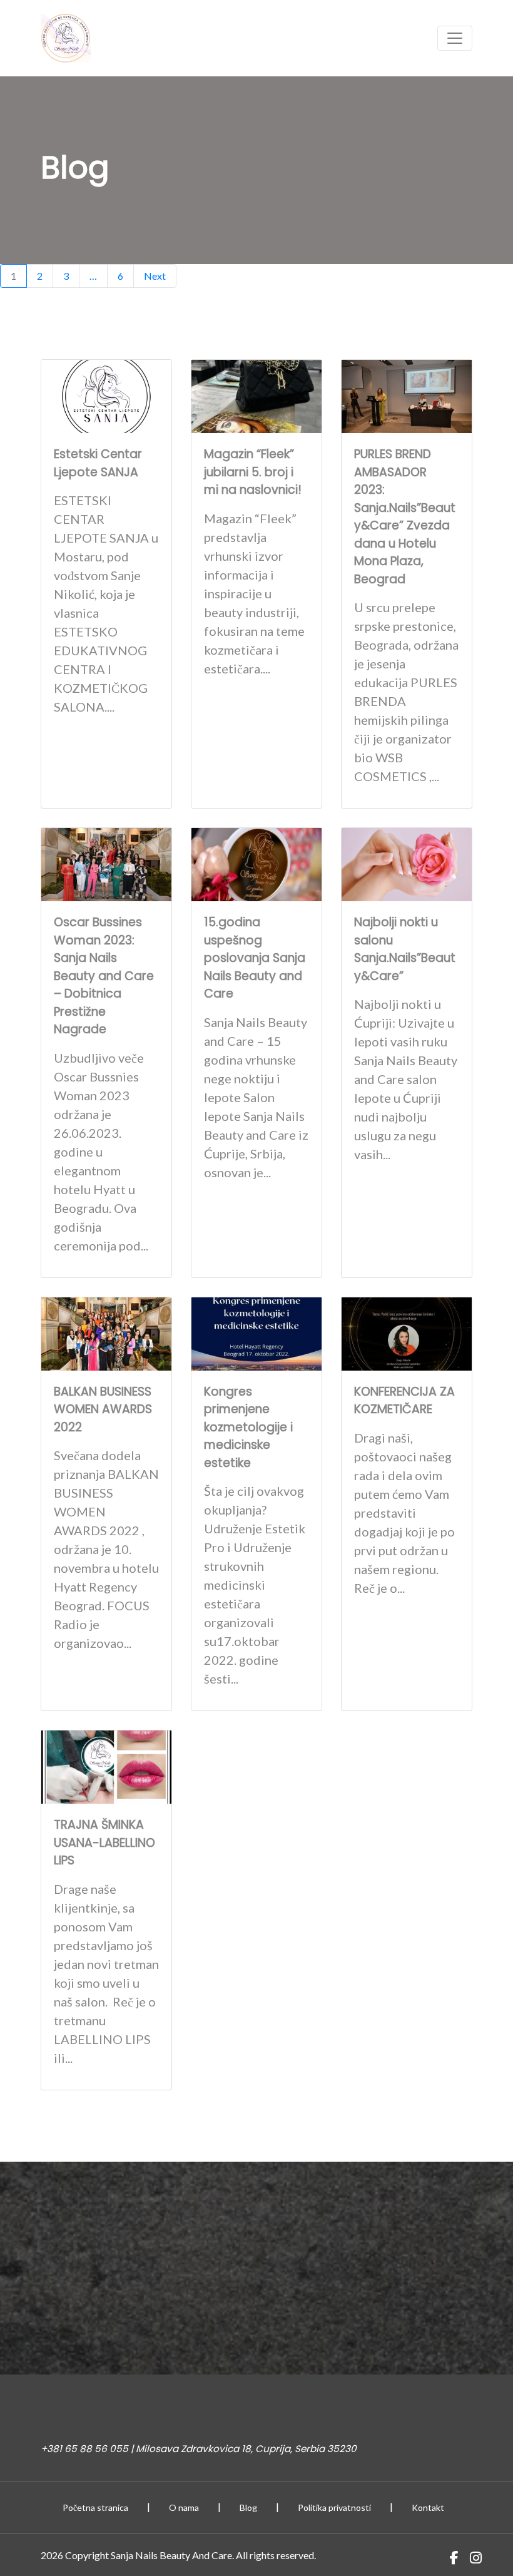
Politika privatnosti (334, 2507)
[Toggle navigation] (455, 38)
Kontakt (428, 2507)
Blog (248, 2507)
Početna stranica (95, 2507)
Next (155, 276)
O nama (184, 2507)
